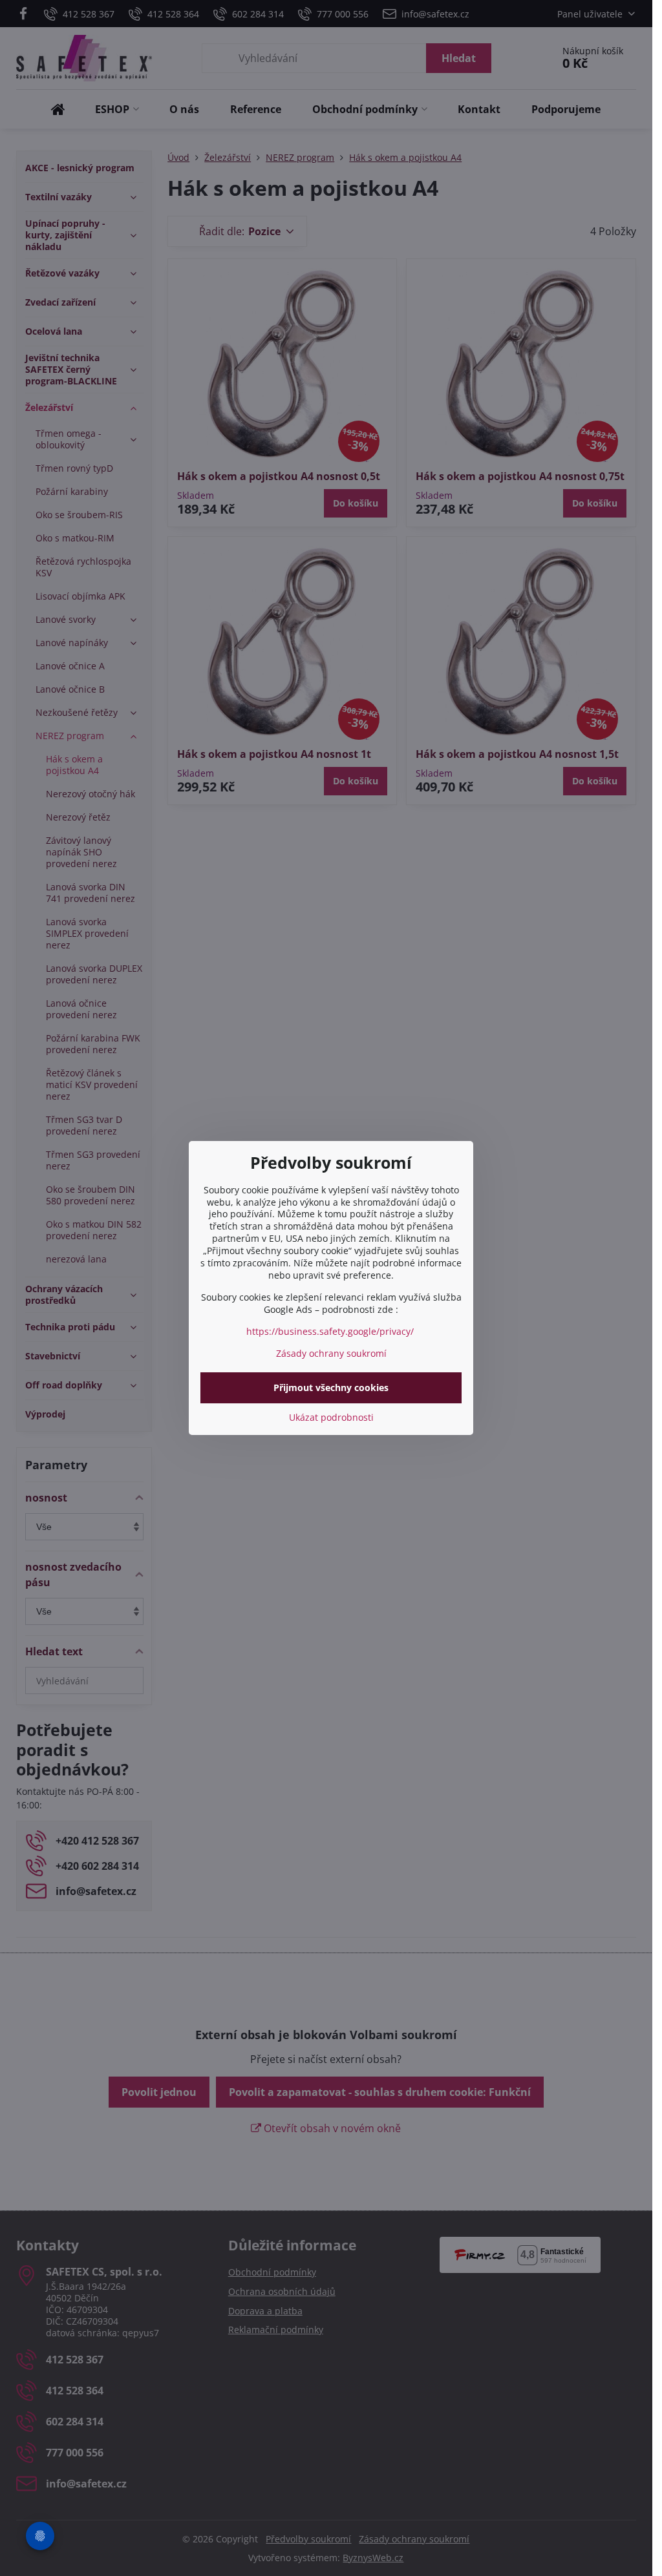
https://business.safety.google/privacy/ (330, 1331)
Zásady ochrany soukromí (331, 1353)
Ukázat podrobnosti (331, 1417)
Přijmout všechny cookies (331, 1387)
